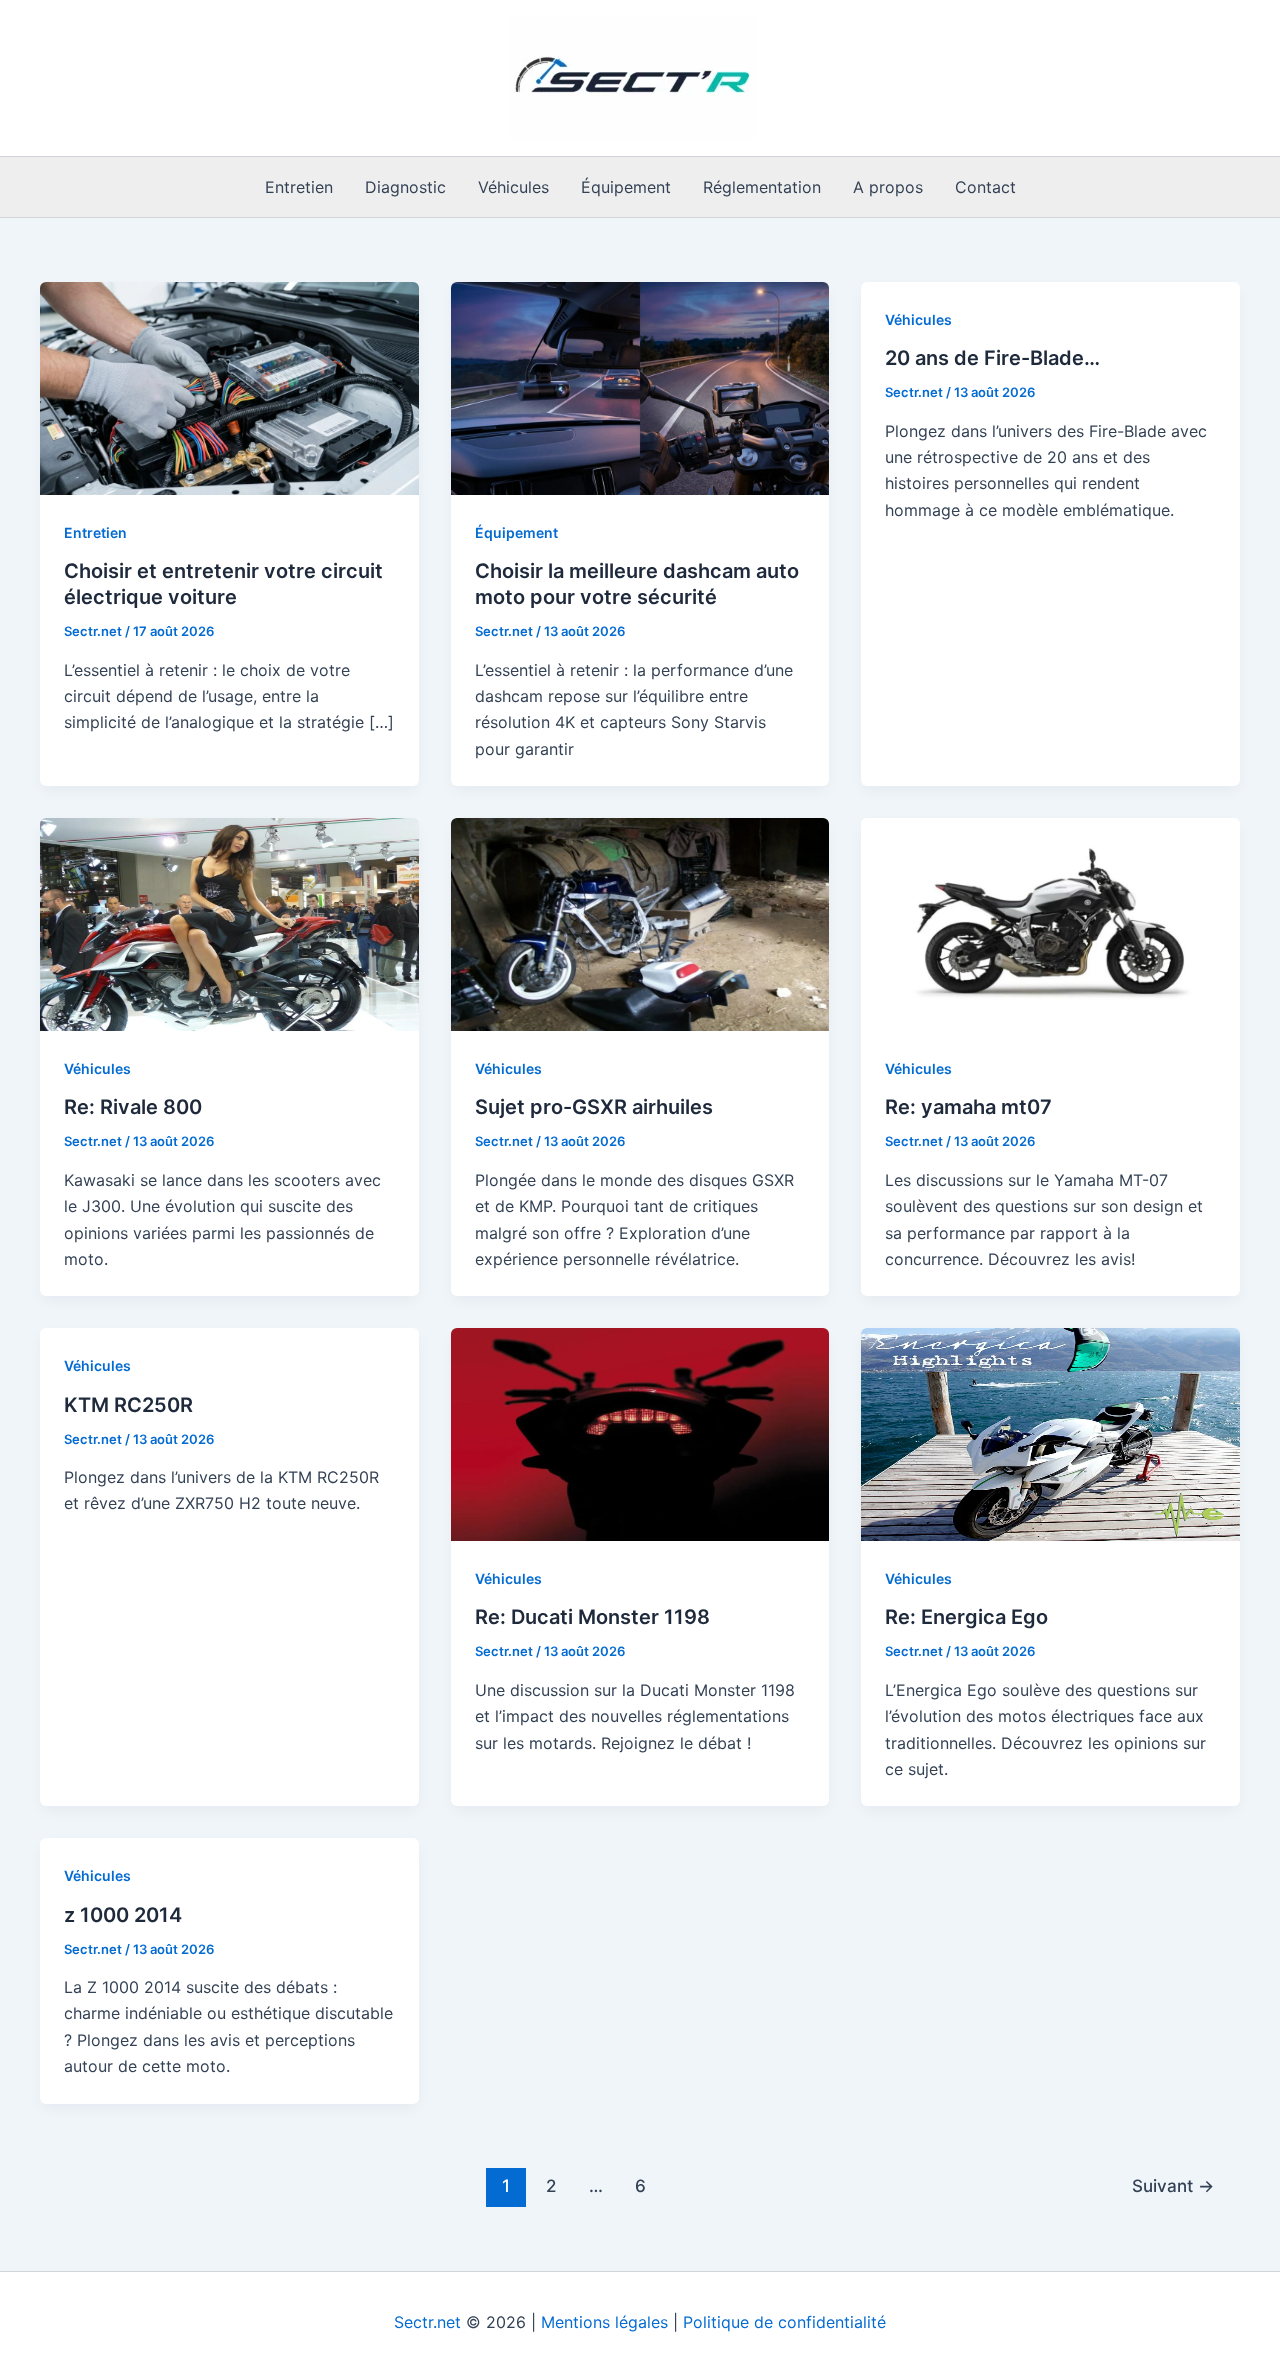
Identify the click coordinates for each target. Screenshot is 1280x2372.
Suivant (1173, 2185)
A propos (888, 187)
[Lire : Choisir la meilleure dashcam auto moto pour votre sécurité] (640, 387)
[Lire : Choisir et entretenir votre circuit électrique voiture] (229, 387)
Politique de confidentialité (784, 2322)
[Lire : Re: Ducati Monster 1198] (640, 1433)
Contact (985, 187)
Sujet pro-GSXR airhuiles (594, 1107)
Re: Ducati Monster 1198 (592, 1617)
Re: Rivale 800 (133, 1107)
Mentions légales (604, 2322)
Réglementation (762, 187)
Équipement (626, 187)
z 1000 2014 (123, 1915)
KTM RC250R (128, 1405)
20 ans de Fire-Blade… (992, 358)
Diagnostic (405, 187)
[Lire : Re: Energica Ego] (1050, 1433)
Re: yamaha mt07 (968, 1107)
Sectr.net (427, 2322)
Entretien (299, 187)
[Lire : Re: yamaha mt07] (1050, 923)
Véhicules (513, 187)
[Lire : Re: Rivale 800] (229, 923)
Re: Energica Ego (966, 1617)
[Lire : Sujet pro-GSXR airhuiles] (640, 923)
